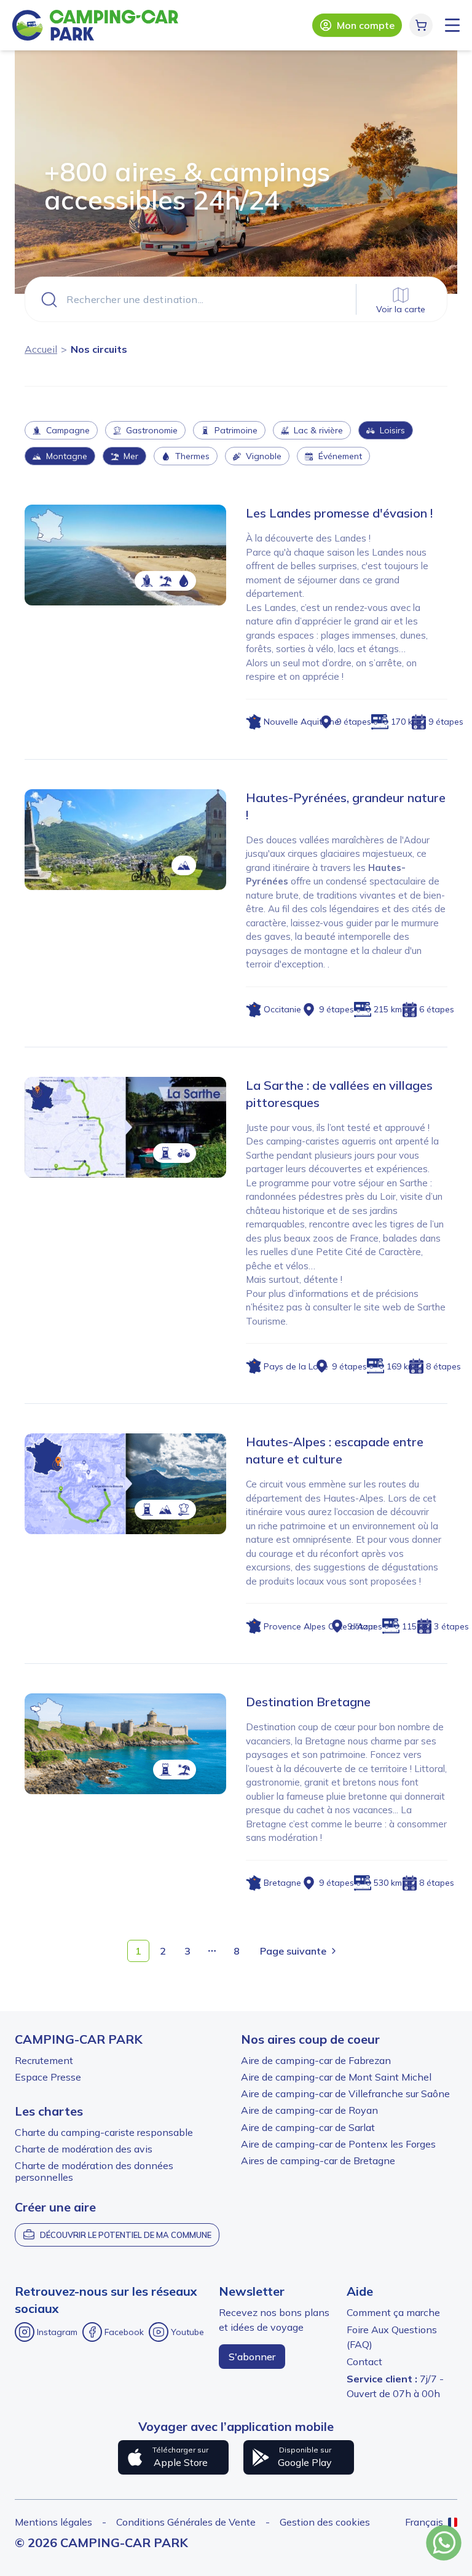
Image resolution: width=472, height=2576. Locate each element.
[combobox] (236, 299)
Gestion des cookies (325, 2522)
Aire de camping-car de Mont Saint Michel (336, 2077)
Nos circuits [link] (99, 349)
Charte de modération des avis (84, 2149)
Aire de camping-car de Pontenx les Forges (338, 2144)
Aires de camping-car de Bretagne (318, 2160)
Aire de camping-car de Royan (309, 2110)
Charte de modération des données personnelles (94, 2171)
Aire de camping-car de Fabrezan (316, 2060)
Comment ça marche (393, 2312)
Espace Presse (48, 2077)
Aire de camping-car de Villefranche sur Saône (345, 2093)
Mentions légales (53, 2522)
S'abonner (252, 2357)
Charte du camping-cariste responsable (104, 2132)
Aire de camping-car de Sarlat (308, 2127)
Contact (364, 2361)
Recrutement (44, 2060)
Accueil (41, 349)
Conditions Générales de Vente (186, 2522)
